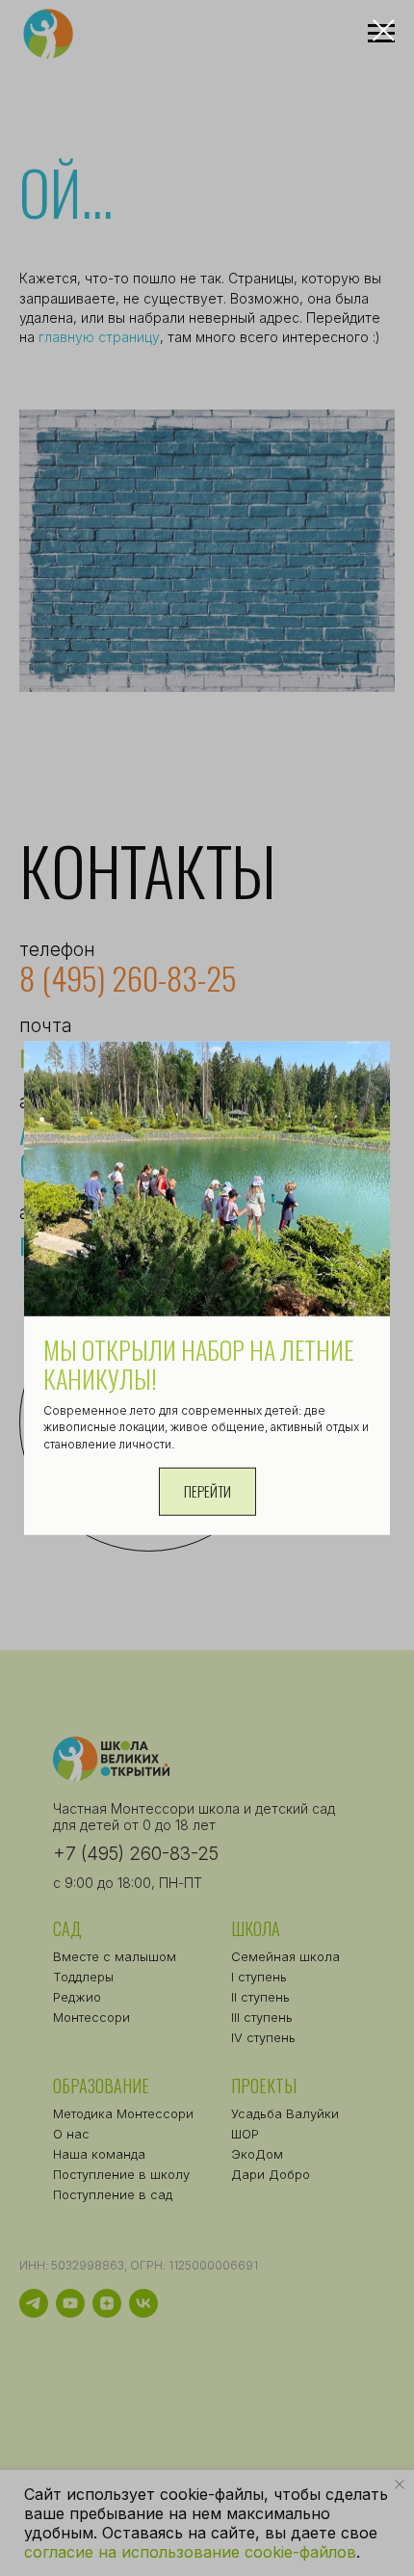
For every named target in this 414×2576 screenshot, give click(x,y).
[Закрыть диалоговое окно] (384, 30)
